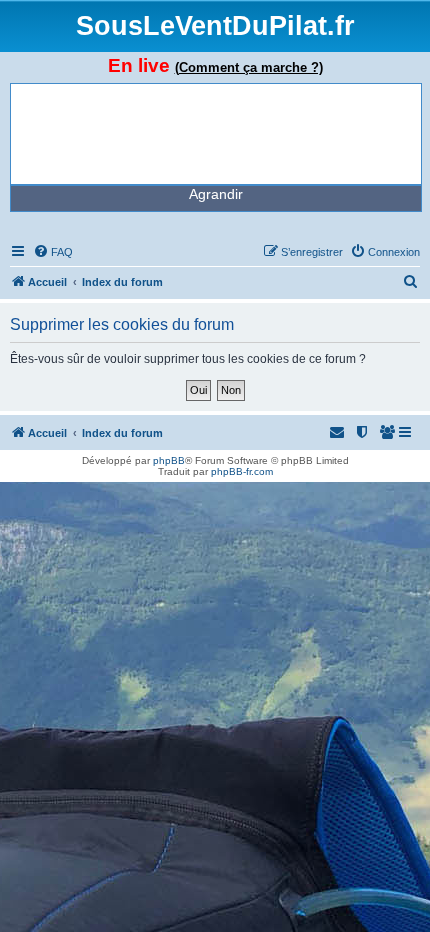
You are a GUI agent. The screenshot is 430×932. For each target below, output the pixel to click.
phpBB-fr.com (242, 471)
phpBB (169, 460)
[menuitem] (53, 252)
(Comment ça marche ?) (249, 67)
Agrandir (216, 194)
